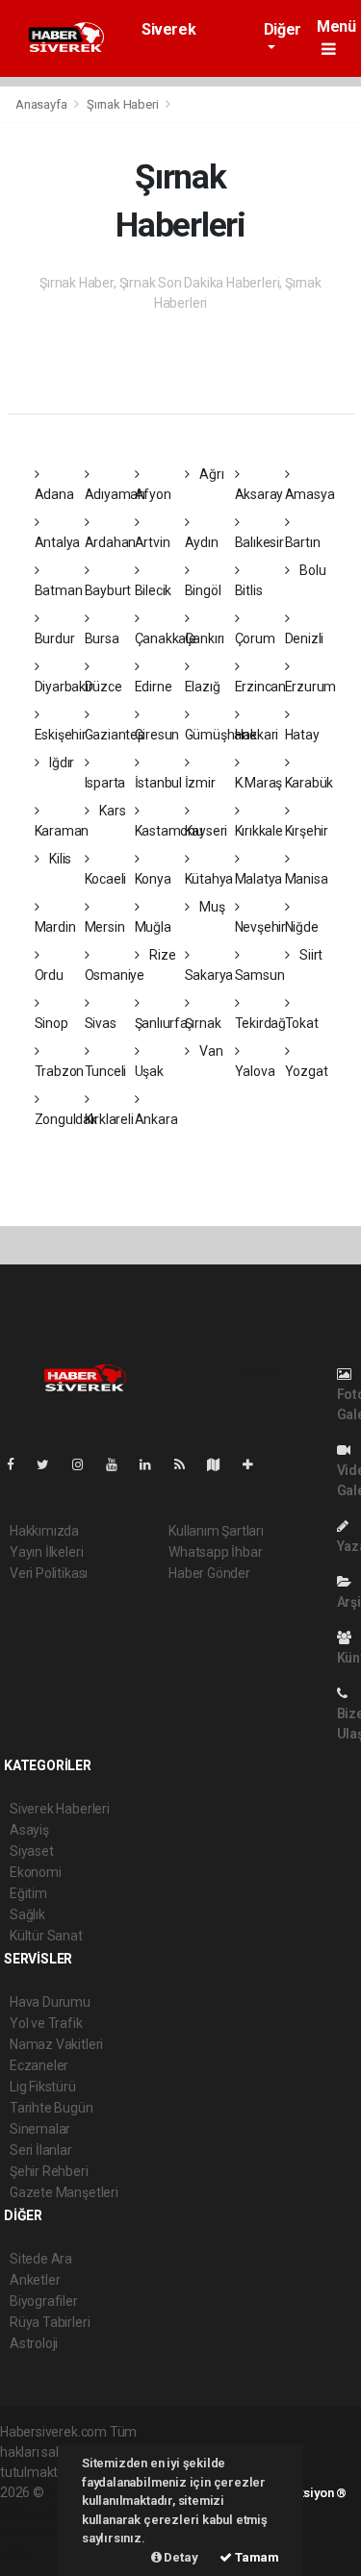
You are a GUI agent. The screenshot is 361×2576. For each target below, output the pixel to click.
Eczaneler (39, 2065)
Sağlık (27, 1914)
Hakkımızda (44, 1531)
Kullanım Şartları (216, 1531)
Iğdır (60, 763)
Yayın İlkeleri (46, 1552)
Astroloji (34, 2343)
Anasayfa (42, 104)
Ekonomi (36, 1872)
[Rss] (187, 1464)
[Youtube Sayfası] (119, 1464)
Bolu (311, 570)
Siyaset (32, 1851)
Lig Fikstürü (43, 2087)
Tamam (256, 2557)
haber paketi (37, 2513)
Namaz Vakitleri (56, 2044)
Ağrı (210, 474)
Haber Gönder (209, 1573)
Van (209, 1051)
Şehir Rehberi (49, 2171)
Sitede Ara (41, 2259)
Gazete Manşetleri (64, 2192)
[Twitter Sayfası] (51, 1464)
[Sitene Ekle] (256, 1464)
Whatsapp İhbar (215, 1552)
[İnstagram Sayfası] (86, 1464)
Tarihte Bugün (52, 2108)
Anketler (35, 2280)
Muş (210, 907)
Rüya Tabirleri (50, 2322)
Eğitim (28, 1893)
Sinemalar (40, 2129)
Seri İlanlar (41, 2150)
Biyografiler (44, 2301)
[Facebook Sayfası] (18, 1464)
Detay (180, 2557)
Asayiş (29, 1830)
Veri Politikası (49, 1573)
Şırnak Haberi (123, 104)
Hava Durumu (50, 2002)
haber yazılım (40, 2533)
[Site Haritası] (221, 1464)
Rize (161, 955)
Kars (111, 811)
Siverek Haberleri (174, 38)
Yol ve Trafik (46, 2023)
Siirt (309, 955)
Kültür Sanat (46, 1936)
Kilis (59, 859)
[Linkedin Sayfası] (153, 1464)
